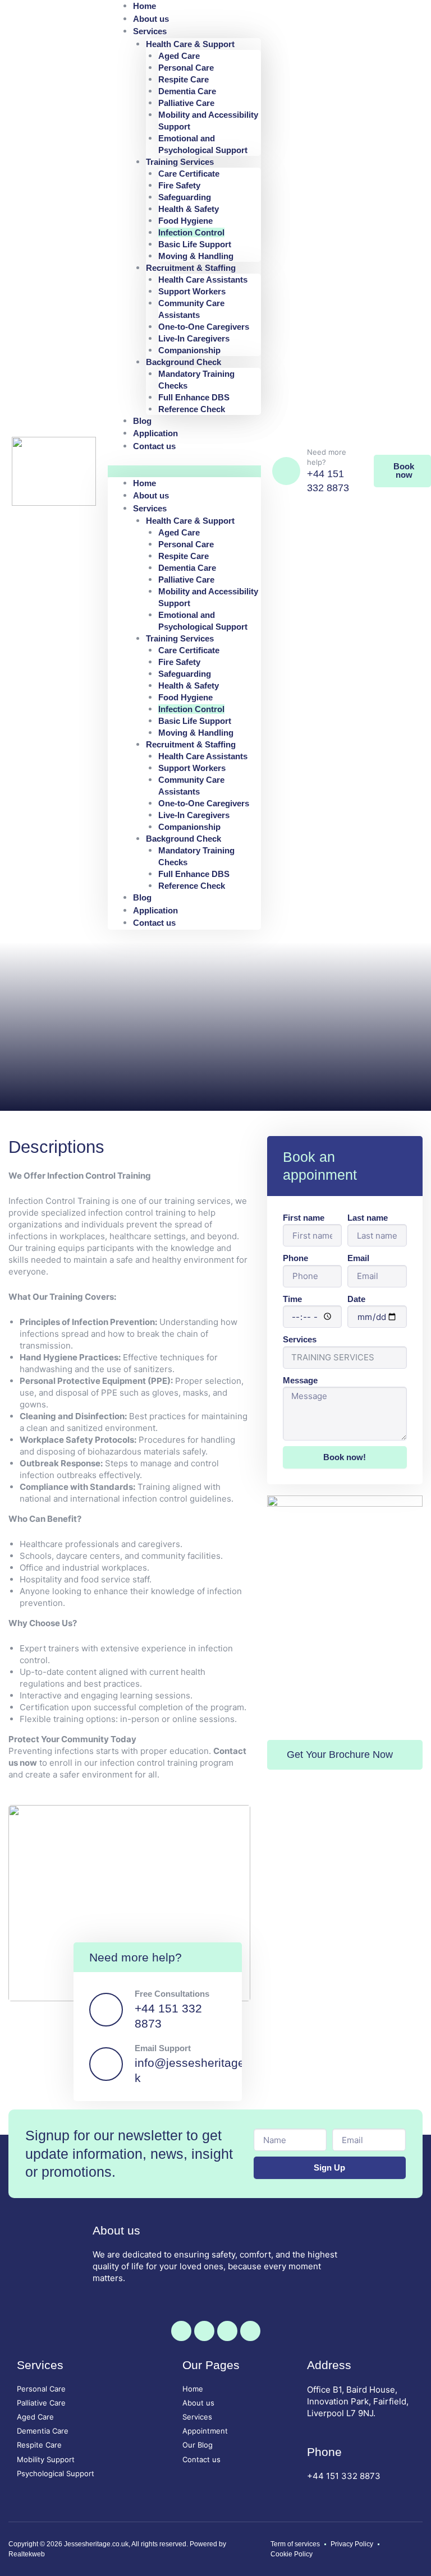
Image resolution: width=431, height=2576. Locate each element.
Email (358, 1258)
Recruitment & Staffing (191, 268)
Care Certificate (189, 174)
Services (150, 31)
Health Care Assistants (203, 280)
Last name (368, 1218)
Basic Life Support (195, 244)
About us (151, 495)
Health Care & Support (190, 44)
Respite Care (184, 79)
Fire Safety (179, 185)
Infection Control (191, 232)
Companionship (189, 350)
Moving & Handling (196, 256)
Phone (295, 1258)
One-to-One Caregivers (204, 327)
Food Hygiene (185, 221)
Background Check (184, 362)
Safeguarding (185, 197)
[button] (184, 471)
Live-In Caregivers (194, 338)
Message (300, 1380)
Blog (142, 897)
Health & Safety (189, 209)
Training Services (180, 162)
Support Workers (192, 291)
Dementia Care (187, 91)
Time (292, 1299)
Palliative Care (186, 103)
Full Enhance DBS (194, 397)
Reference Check (192, 409)
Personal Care (186, 68)
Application (155, 910)
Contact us (154, 446)
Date (356, 1299)
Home (145, 483)
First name (304, 1218)
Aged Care (179, 56)
